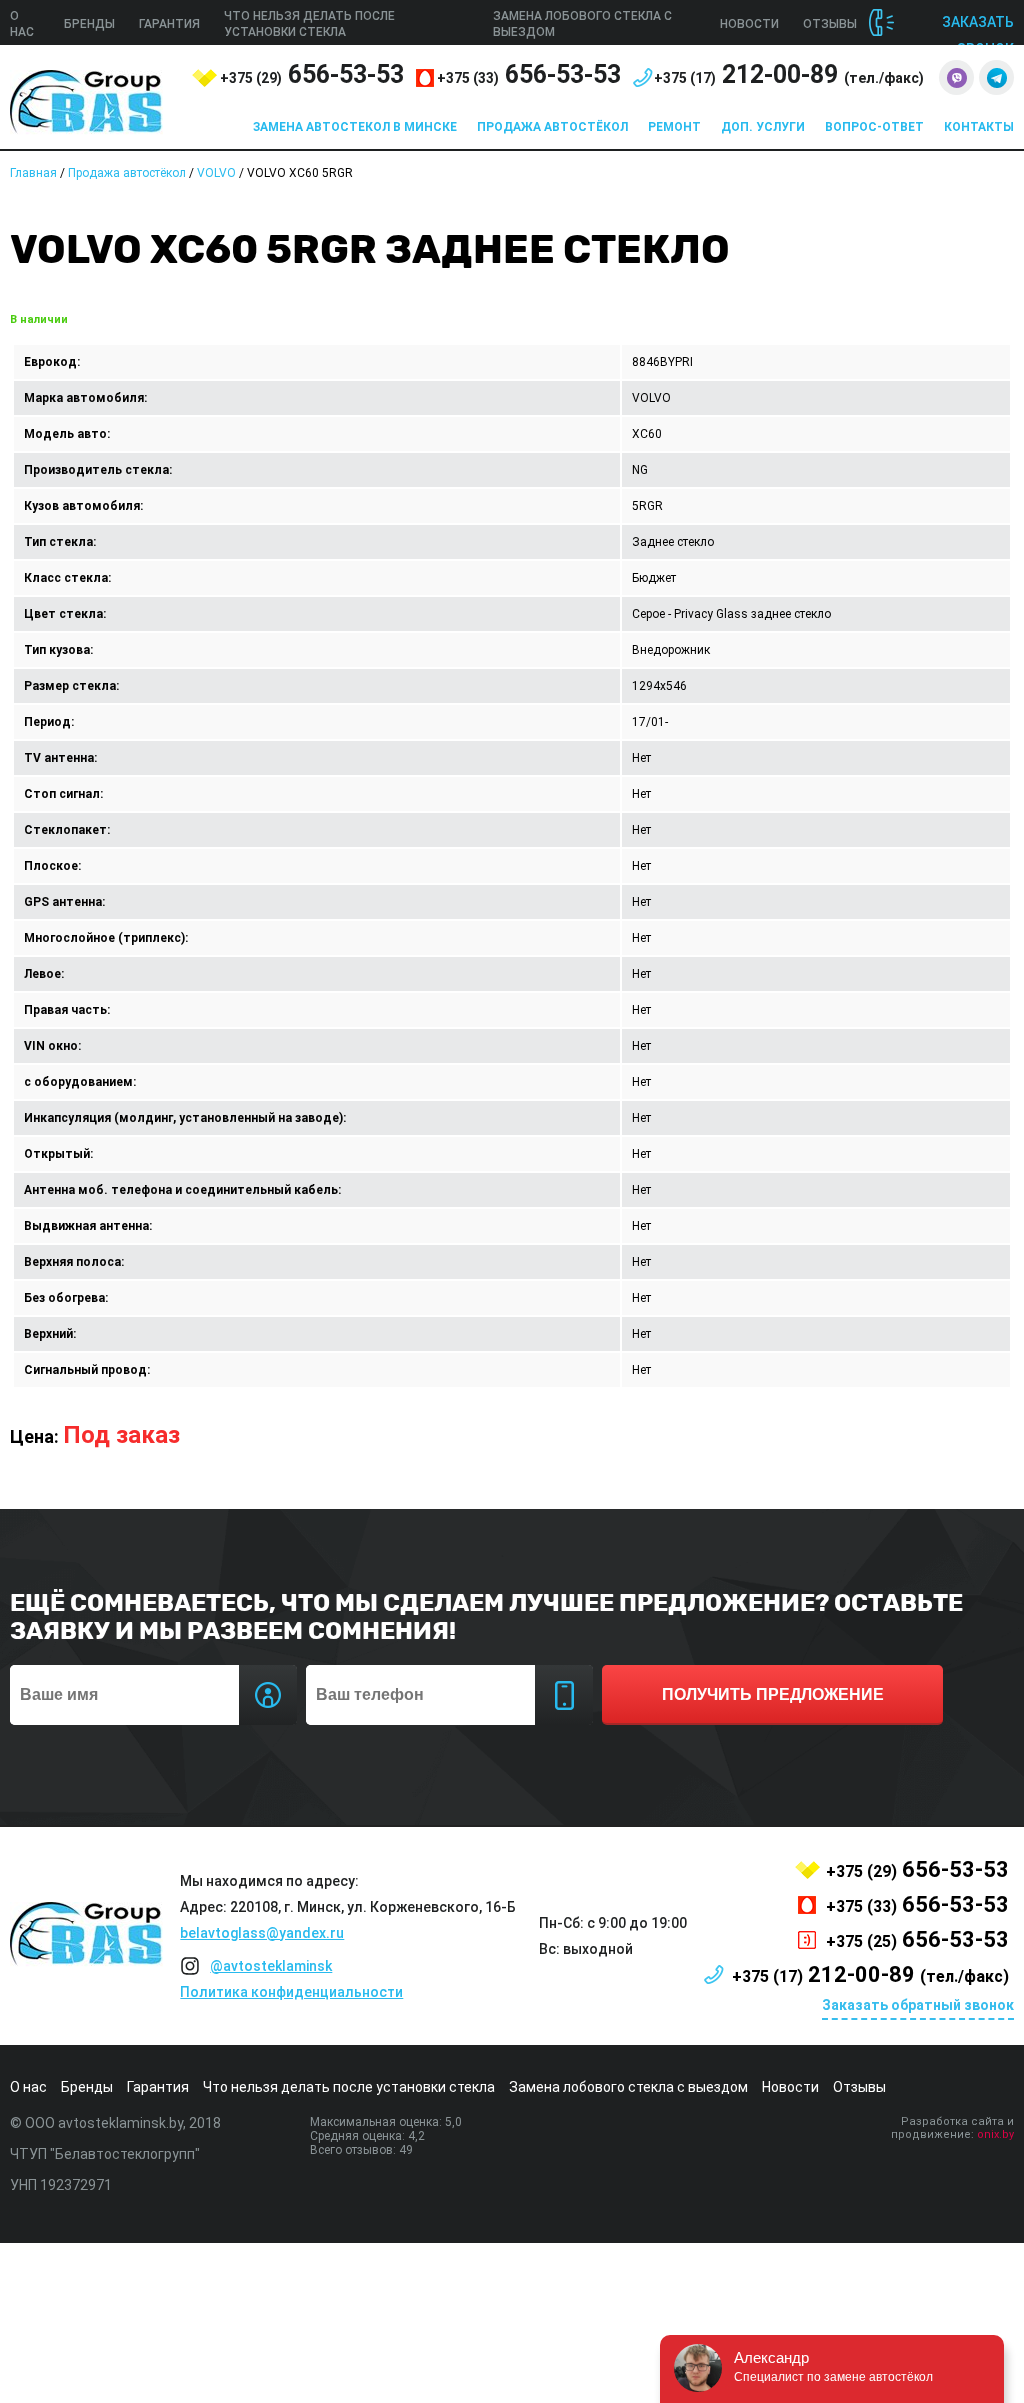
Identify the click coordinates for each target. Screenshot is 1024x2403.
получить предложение (773, 1694)
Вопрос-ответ (874, 127)
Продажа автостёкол (552, 127)
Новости (749, 24)
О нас (28, 2087)
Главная (33, 173)
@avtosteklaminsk (271, 1966)
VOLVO (216, 173)
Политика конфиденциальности (291, 1992)
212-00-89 (789, 74)
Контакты (979, 127)
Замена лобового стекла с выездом (628, 2087)
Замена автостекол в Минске (355, 127)
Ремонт (674, 127)
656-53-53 (312, 74)
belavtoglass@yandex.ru (262, 1933)
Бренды (89, 24)
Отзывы (830, 24)
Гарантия (169, 24)
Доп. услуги (763, 127)
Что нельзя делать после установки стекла (349, 2087)
